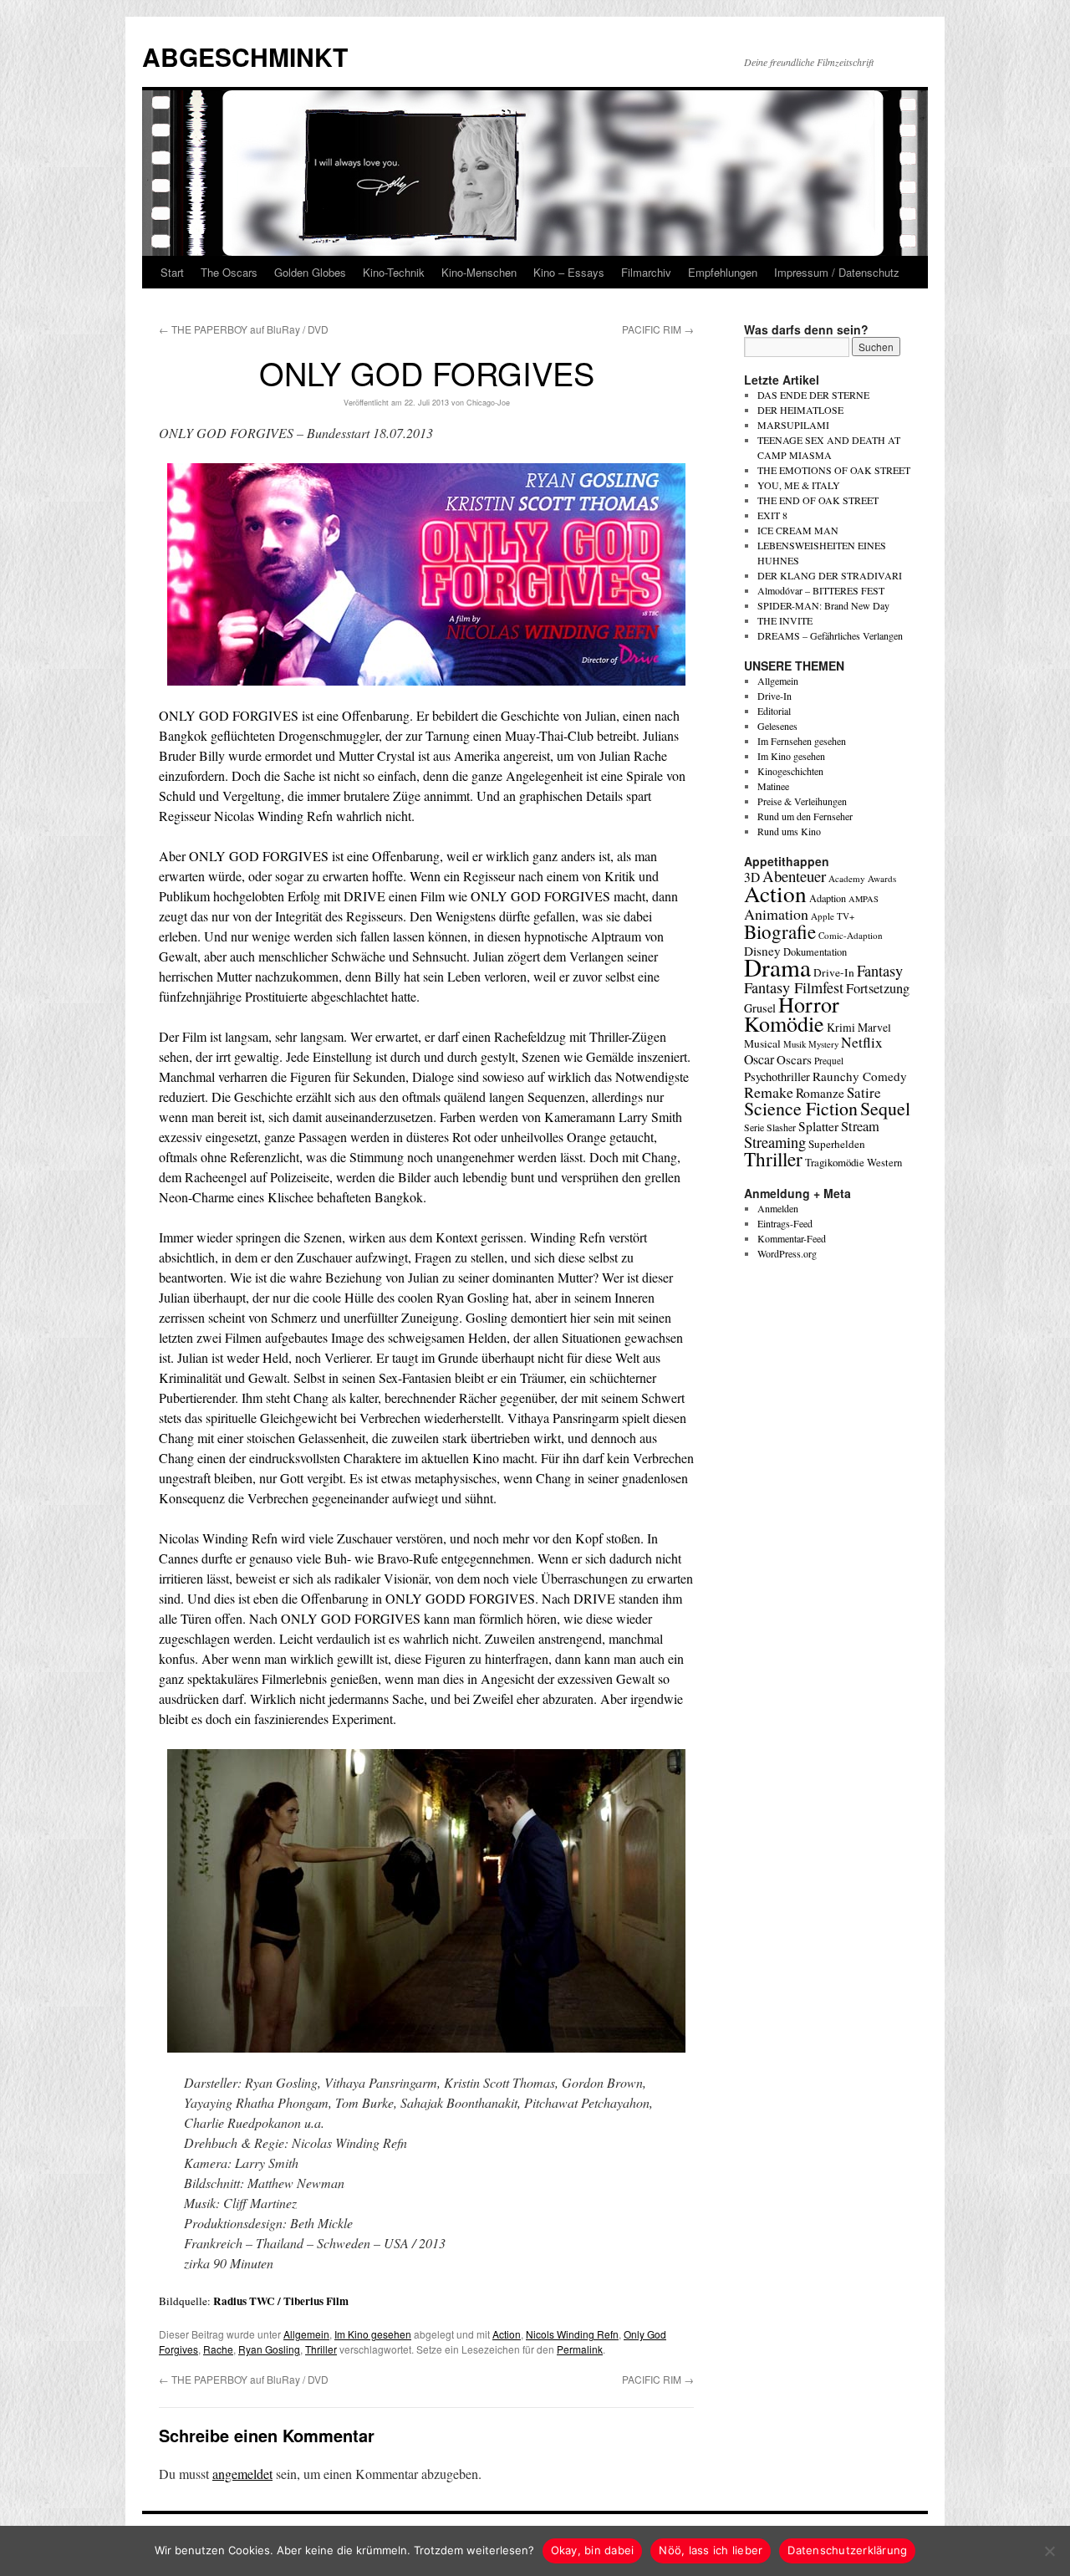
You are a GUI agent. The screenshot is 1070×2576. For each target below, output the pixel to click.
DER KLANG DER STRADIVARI (830, 575)
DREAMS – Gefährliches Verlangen (830, 635)
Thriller (321, 2349)
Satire (864, 1092)
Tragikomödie (835, 1162)
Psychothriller (777, 1076)
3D (752, 877)
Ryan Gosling (269, 2349)
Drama (777, 967)
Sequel (885, 1108)
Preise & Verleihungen (802, 801)
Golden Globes (310, 272)
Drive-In (774, 696)
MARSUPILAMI (793, 425)
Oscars (794, 1059)
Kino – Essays (569, 272)
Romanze (820, 1093)
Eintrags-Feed (785, 1223)
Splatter (818, 1126)
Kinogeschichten (790, 771)
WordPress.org (787, 1253)
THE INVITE (785, 620)
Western (884, 1163)
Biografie (780, 931)
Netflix (862, 1042)
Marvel (874, 1027)
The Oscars (229, 272)
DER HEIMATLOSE (800, 410)
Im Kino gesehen (373, 2334)
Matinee (773, 786)
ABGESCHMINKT (245, 56)
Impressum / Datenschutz (837, 272)
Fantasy (880, 971)
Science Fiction (801, 1108)
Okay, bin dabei (593, 2550)
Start (172, 272)
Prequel (829, 1061)
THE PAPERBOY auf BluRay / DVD (244, 329)
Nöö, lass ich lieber (711, 2550)
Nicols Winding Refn (572, 2334)
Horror (809, 1004)
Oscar (759, 1059)
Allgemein (306, 2334)
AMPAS (864, 899)
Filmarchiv (646, 272)
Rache (218, 2349)
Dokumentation (815, 952)
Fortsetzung (878, 988)
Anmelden (778, 1208)
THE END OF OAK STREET (818, 500)
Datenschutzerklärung (847, 2550)
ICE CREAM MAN (798, 530)
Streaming (775, 1142)
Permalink (580, 2349)
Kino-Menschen (479, 272)
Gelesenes (777, 726)
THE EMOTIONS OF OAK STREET (834, 470)
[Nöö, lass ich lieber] (1049, 2551)
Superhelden (837, 1144)
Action (507, 2334)
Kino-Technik (394, 272)
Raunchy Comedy (860, 1076)
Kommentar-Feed (792, 1238)
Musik (795, 1044)
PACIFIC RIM (658, 329)
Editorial (774, 711)
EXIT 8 (772, 515)
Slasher (781, 1127)
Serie (754, 1127)
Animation (776, 914)
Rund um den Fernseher (805, 816)
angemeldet (242, 2474)
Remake (769, 1092)
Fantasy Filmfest (794, 987)
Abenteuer (794, 876)
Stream (860, 1126)
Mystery (823, 1044)
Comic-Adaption (851, 935)
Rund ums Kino (789, 831)
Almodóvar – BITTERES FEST (821, 590)
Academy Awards (862, 878)
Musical (762, 1043)
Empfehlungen (723, 272)
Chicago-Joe (488, 403)
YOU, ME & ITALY (799, 485)
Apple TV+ (833, 916)
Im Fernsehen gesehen (802, 741)
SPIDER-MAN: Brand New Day (823, 605)
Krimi (841, 1027)
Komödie (784, 1023)
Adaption (828, 898)
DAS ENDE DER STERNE (813, 395)
